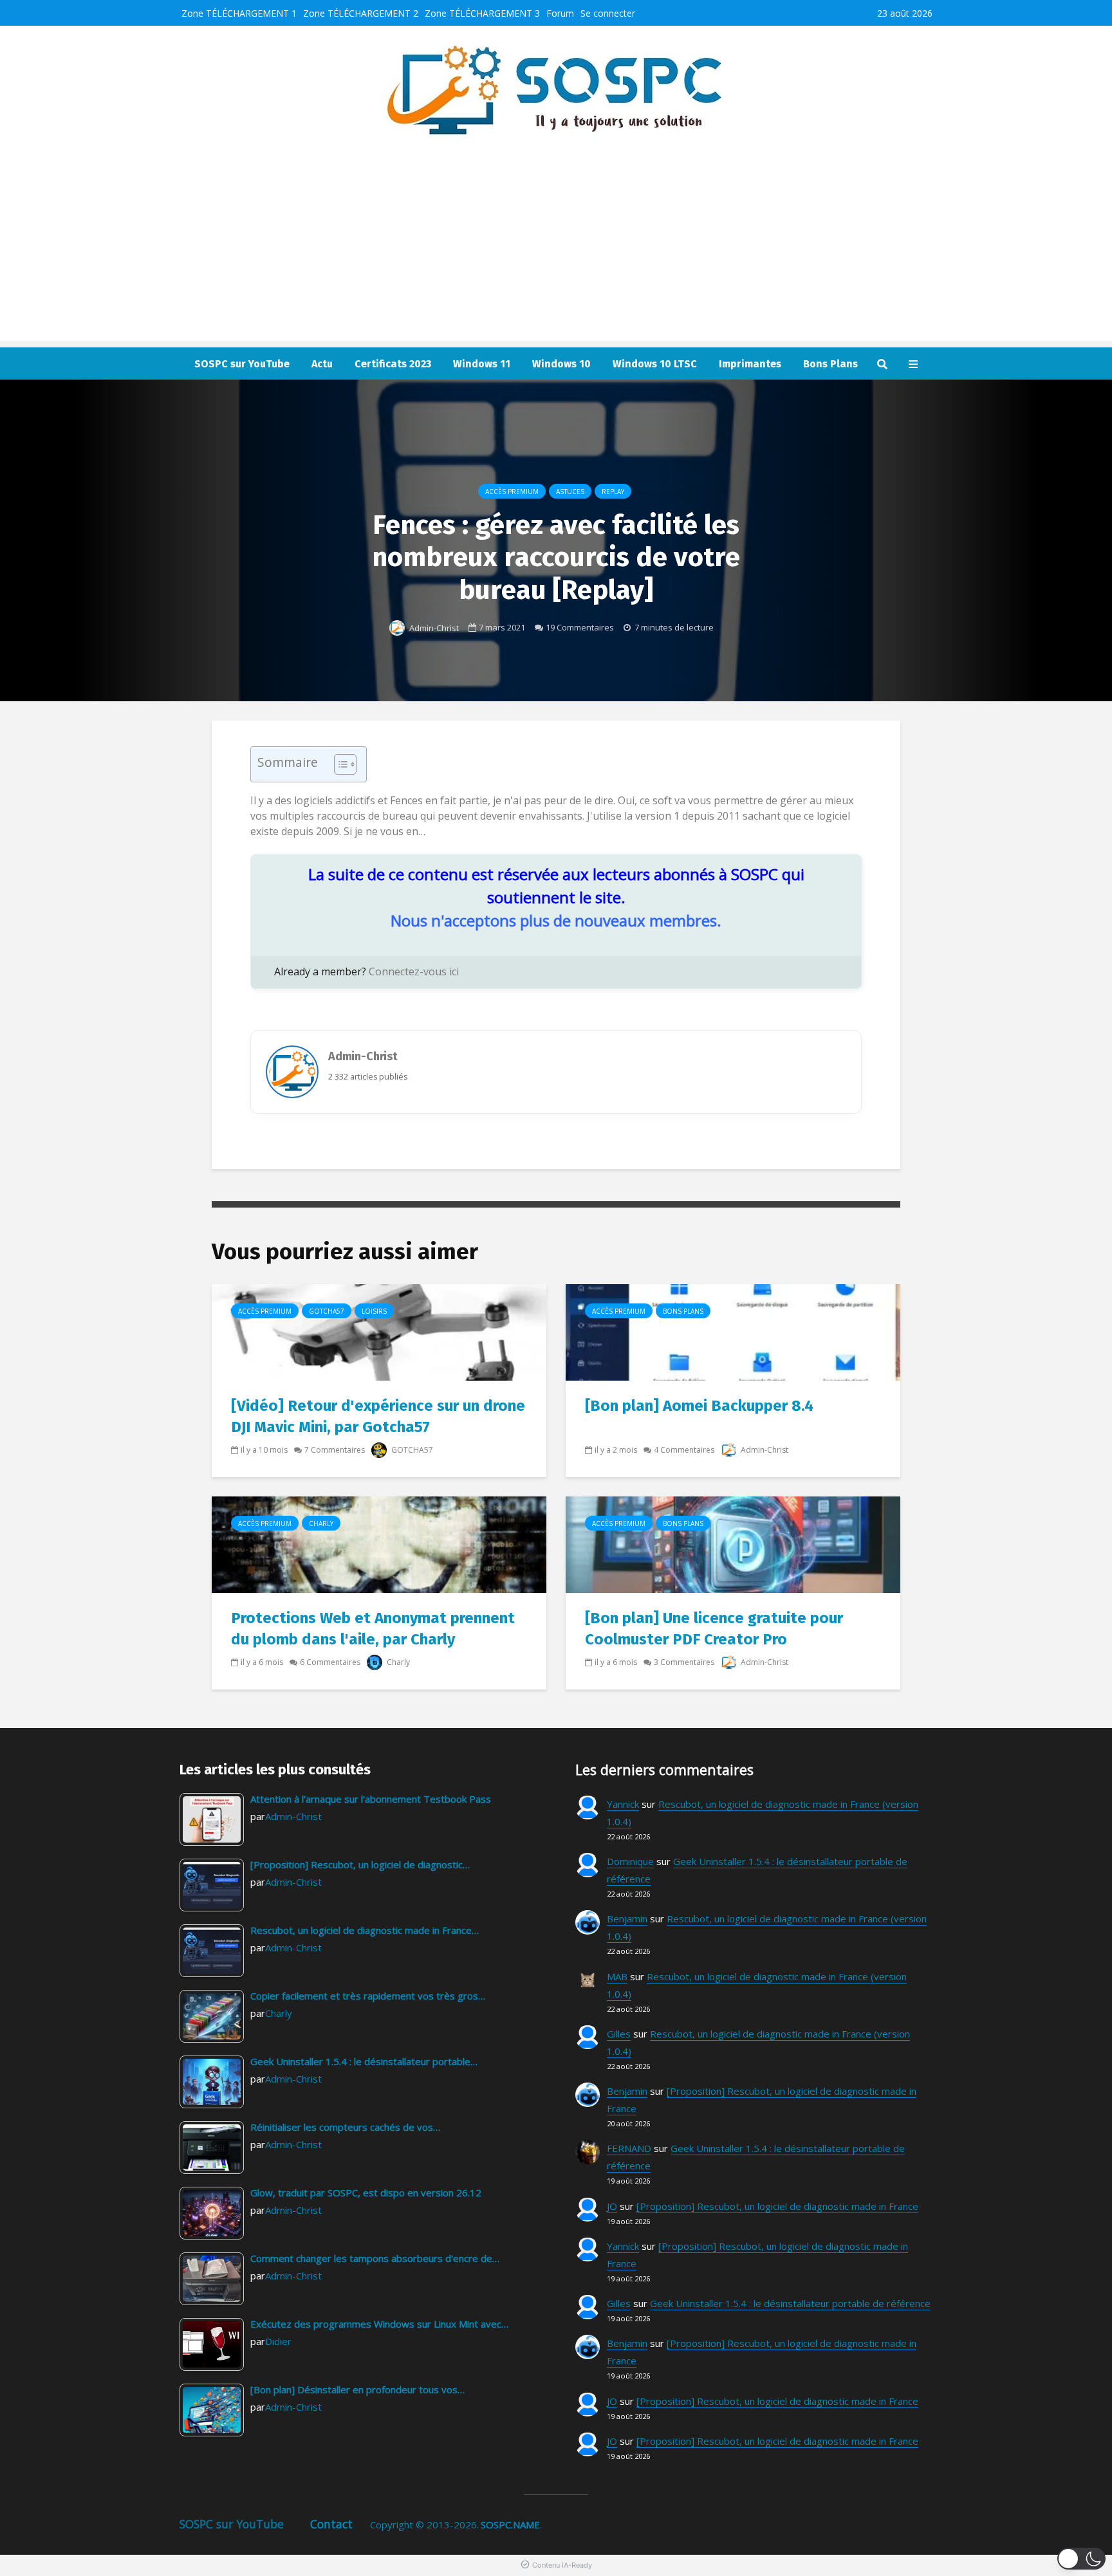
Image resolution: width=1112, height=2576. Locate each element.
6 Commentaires (330, 1662)
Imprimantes (750, 364)
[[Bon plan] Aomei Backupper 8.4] (733, 1332)
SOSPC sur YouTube (242, 364)
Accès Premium (512, 492)
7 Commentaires (335, 1450)
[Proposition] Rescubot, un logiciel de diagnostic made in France (777, 2206)
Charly (321, 1523)
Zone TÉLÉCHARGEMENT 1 (239, 13)
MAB (617, 1976)
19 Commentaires (580, 627)
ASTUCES (570, 492)
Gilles (619, 2034)
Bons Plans (830, 364)
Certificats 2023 (393, 364)
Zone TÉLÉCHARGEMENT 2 (361, 13)
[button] (1081, 2559)
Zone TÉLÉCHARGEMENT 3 (482, 13)
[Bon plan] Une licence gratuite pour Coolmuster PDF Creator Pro (714, 1629)
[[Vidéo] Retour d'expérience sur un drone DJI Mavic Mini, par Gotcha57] (379, 1332)
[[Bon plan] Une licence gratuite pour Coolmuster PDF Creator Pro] (733, 1544)
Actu (322, 364)
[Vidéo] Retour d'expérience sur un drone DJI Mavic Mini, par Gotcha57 (378, 1416)
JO (612, 2206)
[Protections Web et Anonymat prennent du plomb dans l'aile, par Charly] (379, 1544)
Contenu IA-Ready (562, 2565)
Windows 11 (482, 364)
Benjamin (627, 1918)
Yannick (623, 1804)
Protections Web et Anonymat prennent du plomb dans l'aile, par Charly (373, 1629)
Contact (331, 2524)
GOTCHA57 (411, 1450)
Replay (613, 492)
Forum (560, 13)
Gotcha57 (327, 1311)
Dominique (630, 1861)
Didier (278, 2341)
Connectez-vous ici (414, 971)
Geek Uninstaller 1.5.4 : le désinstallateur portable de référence (790, 2303)
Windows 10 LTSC (655, 364)
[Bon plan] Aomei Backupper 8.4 (699, 1406)
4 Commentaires (684, 1450)
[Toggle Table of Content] (339, 764)
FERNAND (629, 2148)
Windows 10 (561, 364)
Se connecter (608, 13)
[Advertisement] (556, 251)
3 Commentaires (684, 1662)
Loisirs (374, 1311)
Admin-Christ (433, 628)
